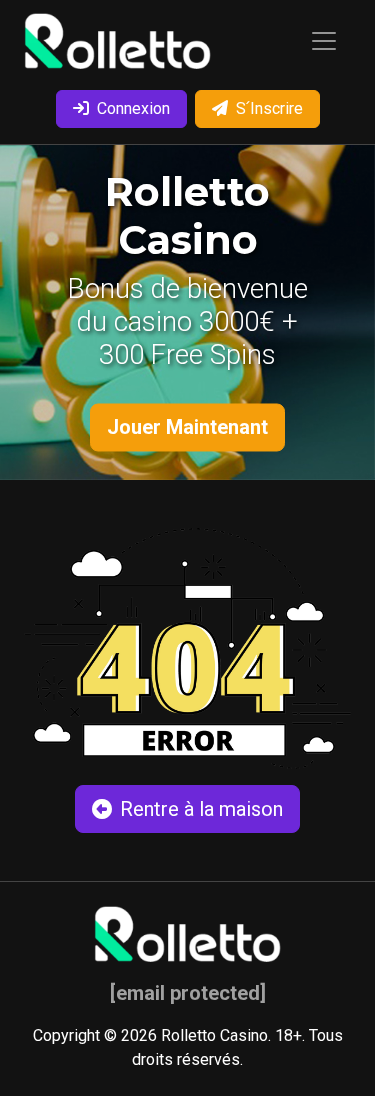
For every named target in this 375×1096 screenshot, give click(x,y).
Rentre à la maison (201, 809)
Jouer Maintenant (187, 427)
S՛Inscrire (269, 108)
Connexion (133, 108)
